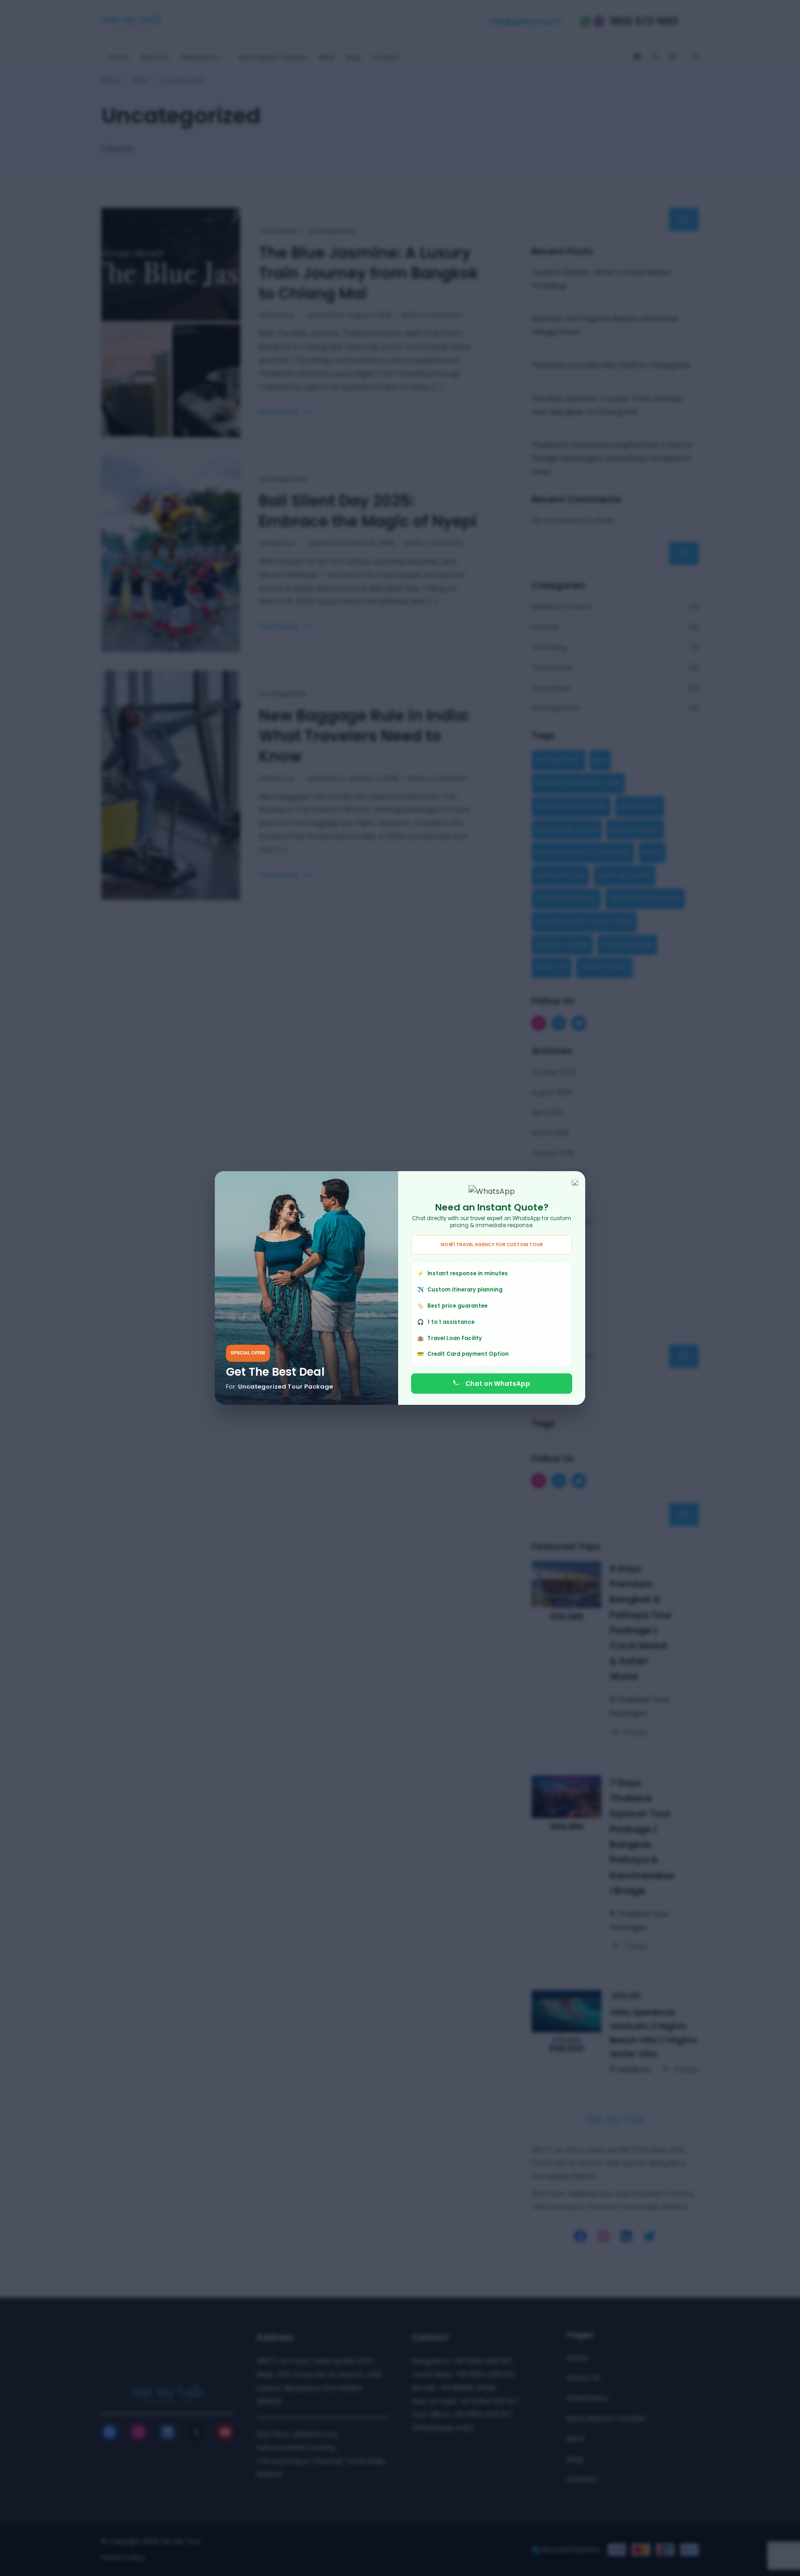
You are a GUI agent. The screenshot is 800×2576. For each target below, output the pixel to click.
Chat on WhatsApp (498, 1384)
